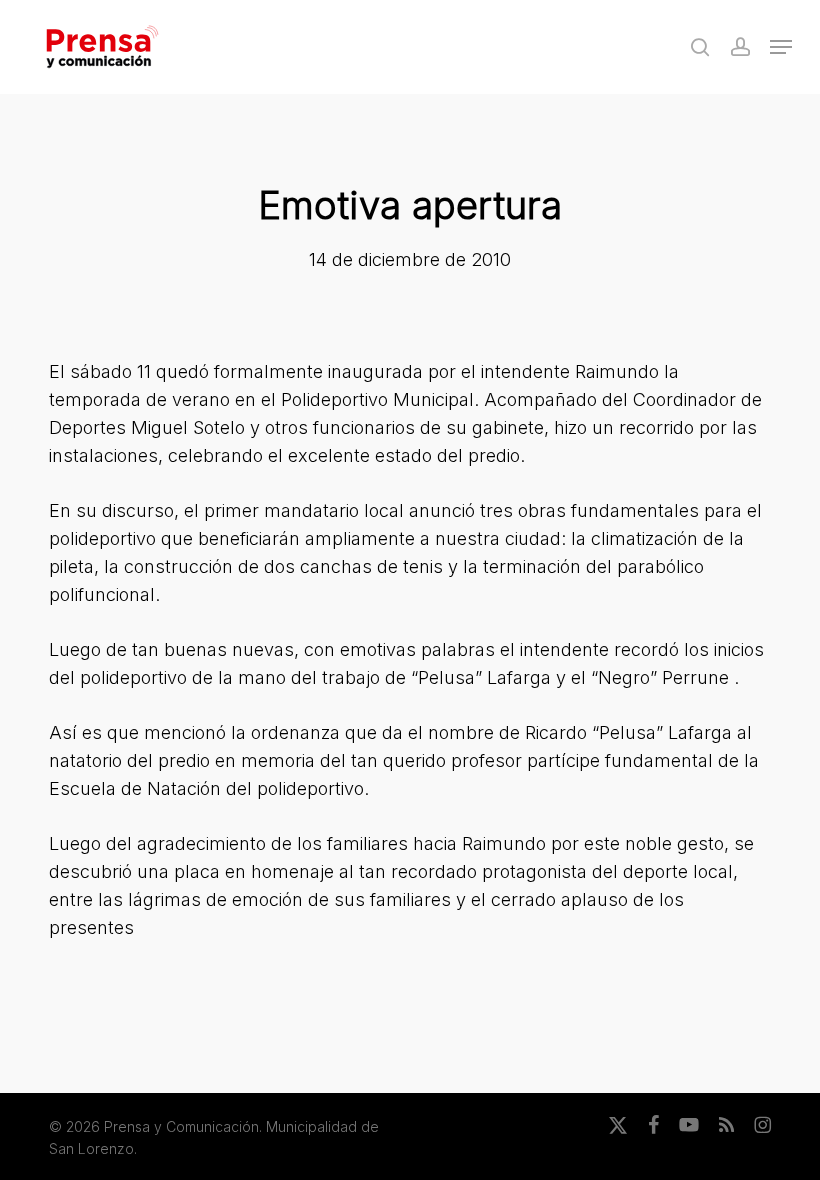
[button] (781, 47)
